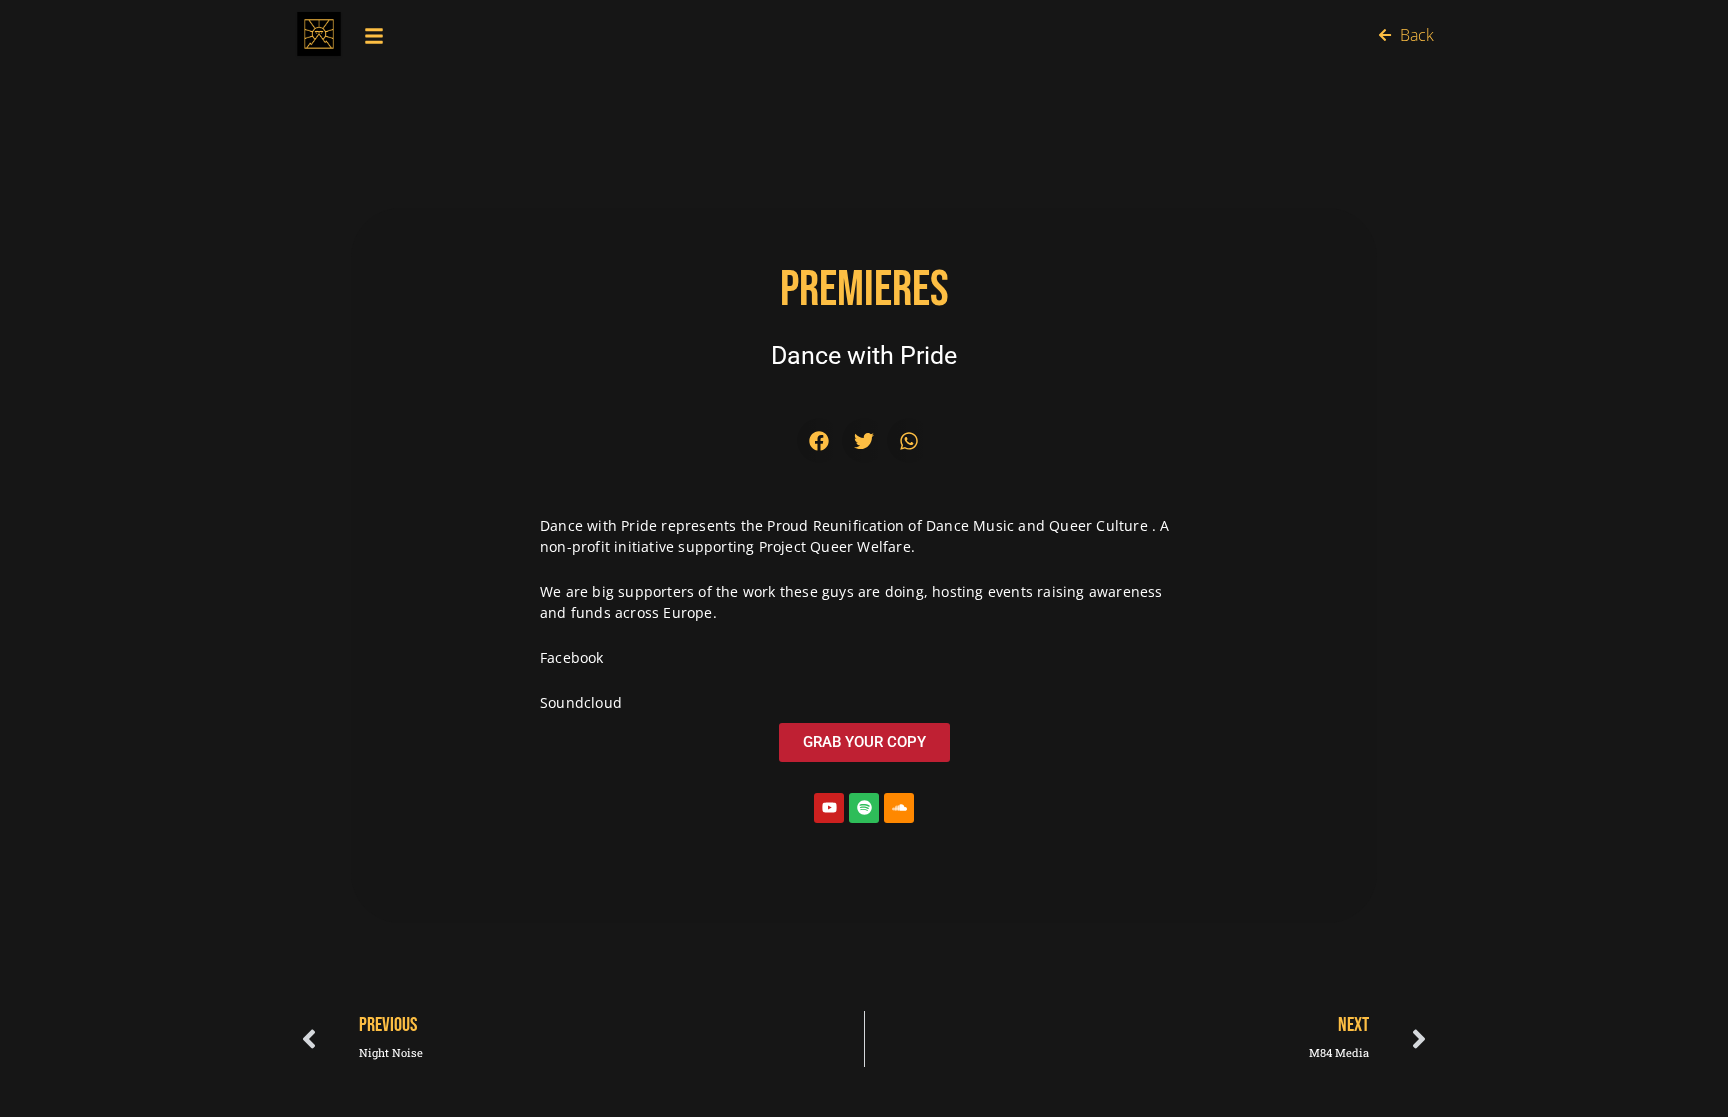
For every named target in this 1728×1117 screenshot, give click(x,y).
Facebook (572, 657)
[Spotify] (864, 808)
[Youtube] (829, 808)
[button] (819, 440)
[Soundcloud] (899, 808)
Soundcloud (581, 702)
